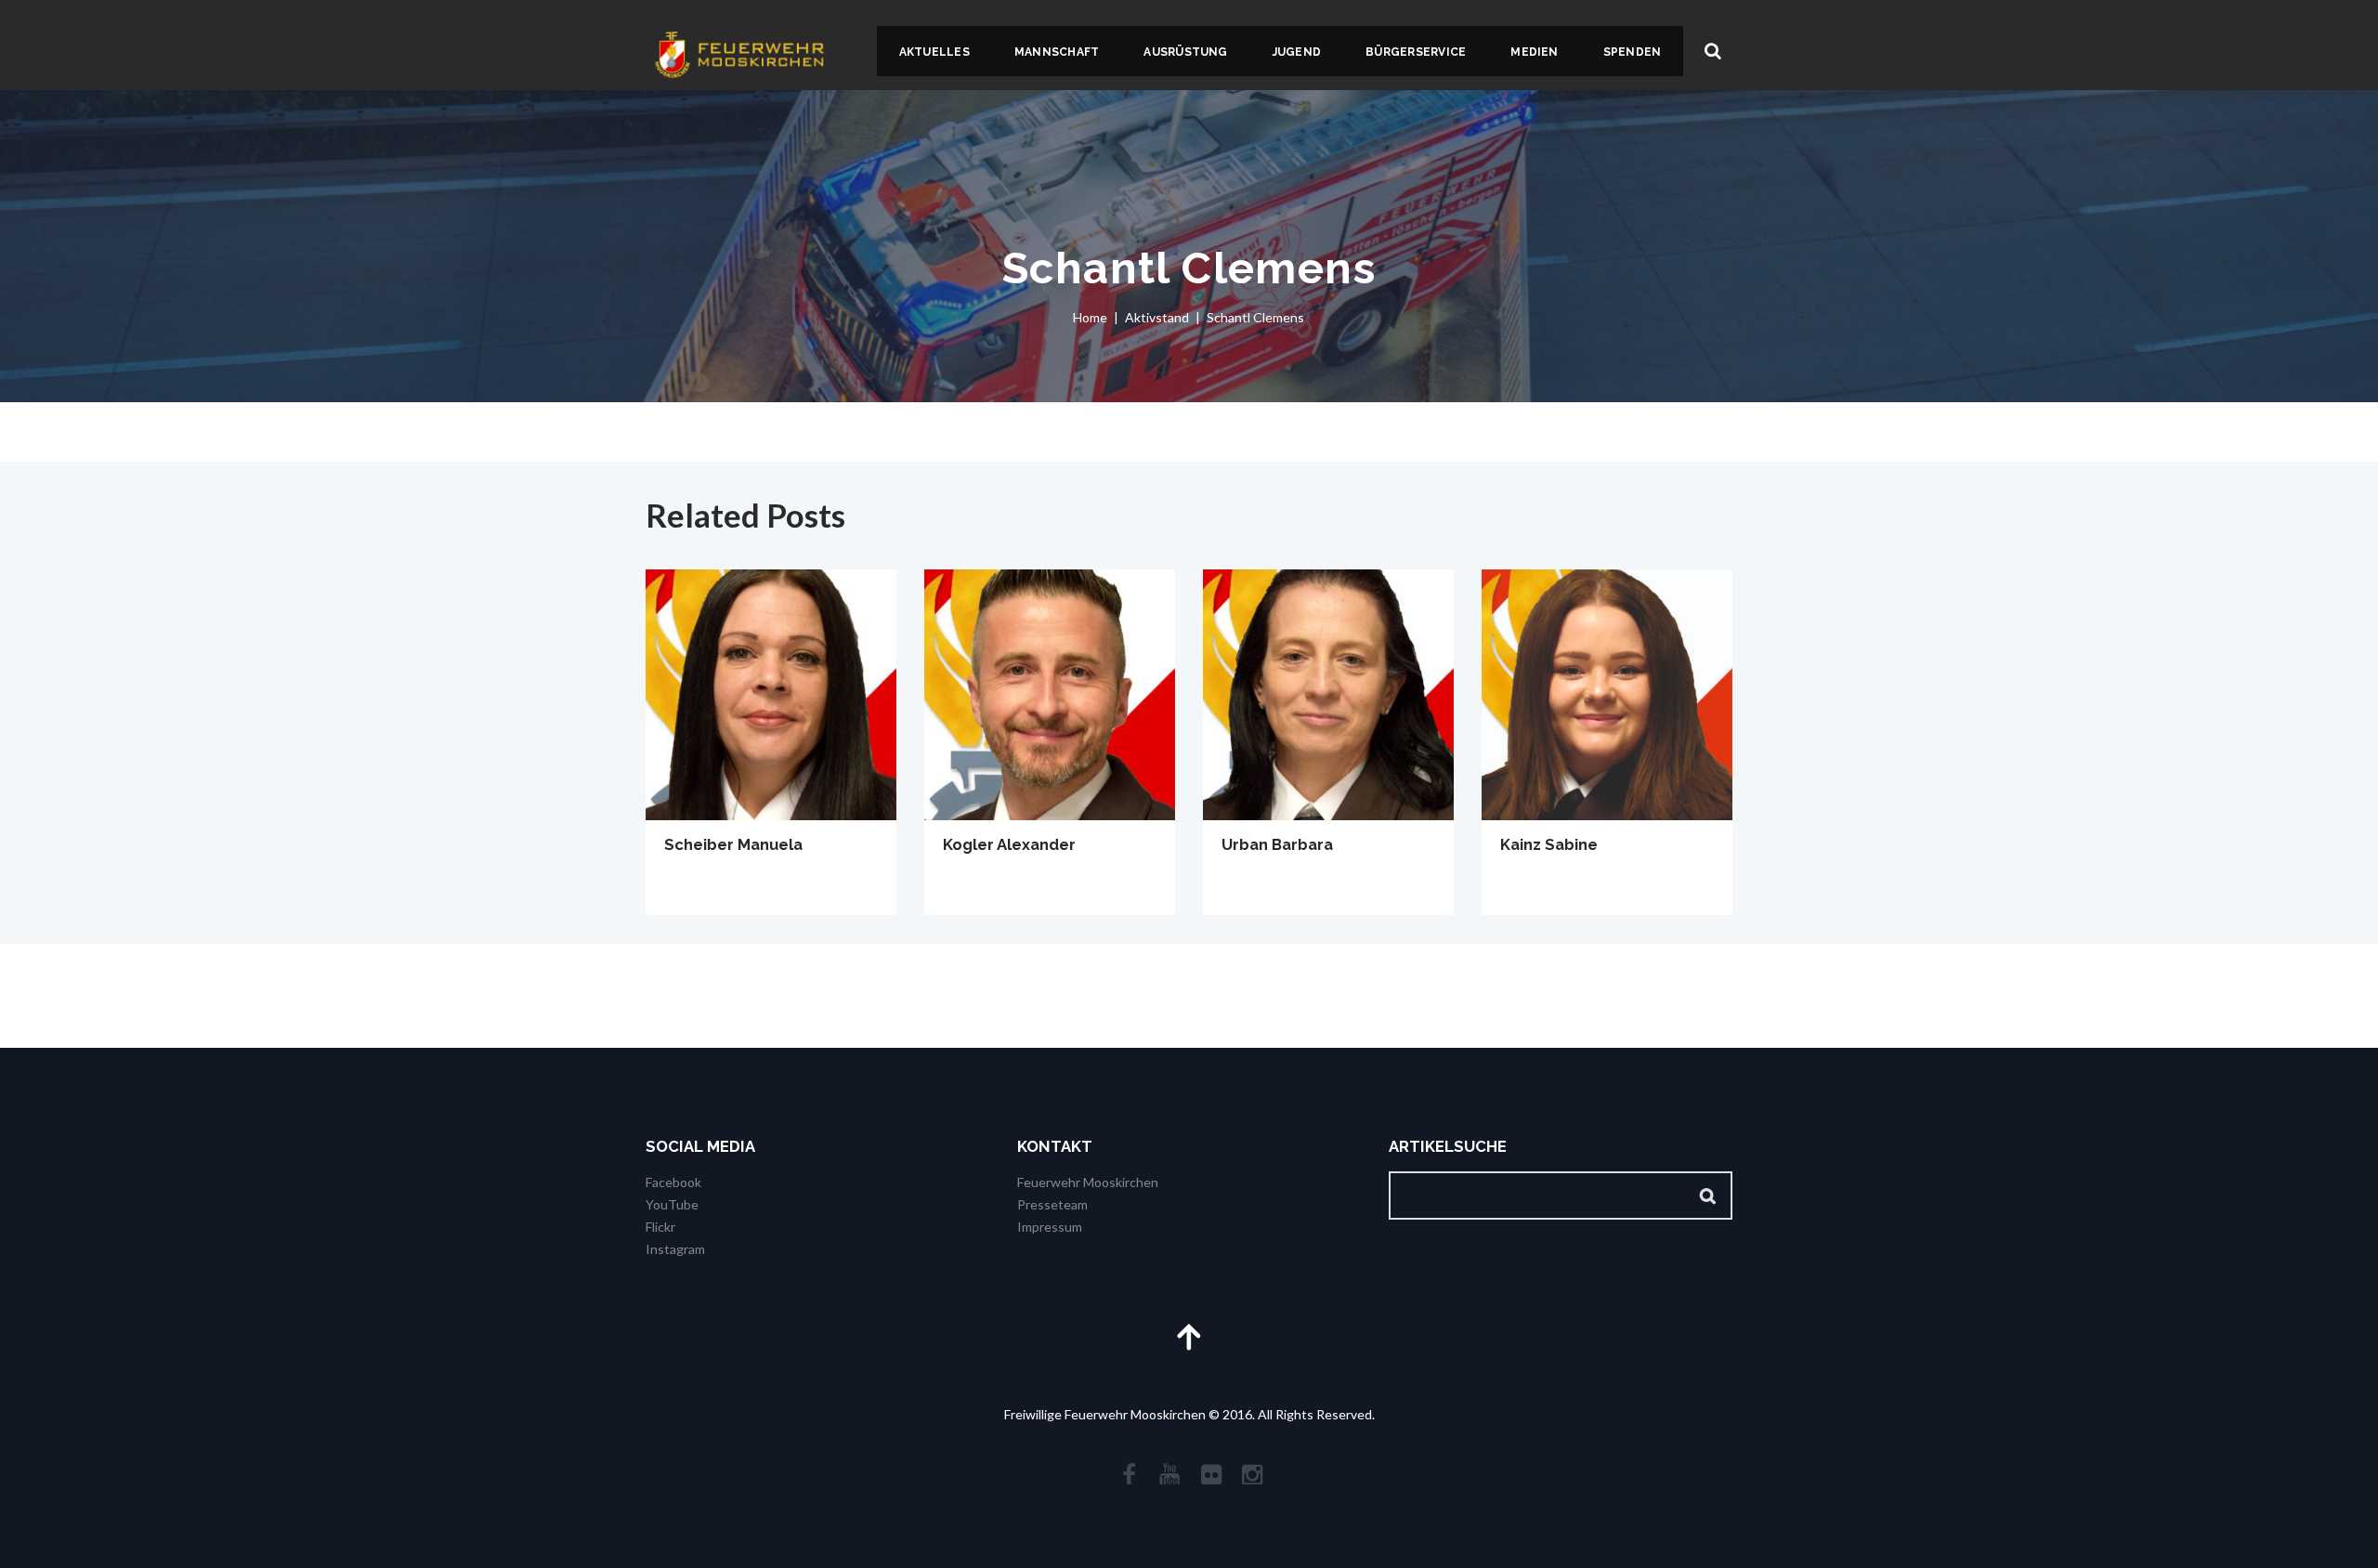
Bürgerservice (1416, 52)
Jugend (1297, 52)
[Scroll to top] (1189, 1336)
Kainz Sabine (1549, 844)
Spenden (1633, 52)
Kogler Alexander (1009, 844)
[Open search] (1713, 52)
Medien (1534, 52)
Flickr (660, 1227)
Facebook (673, 1182)
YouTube (672, 1204)
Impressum (1050, 1227)
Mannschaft (1057, 52)
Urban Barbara (1277, 844)
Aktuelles (934, 52)
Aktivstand (1157, 317)
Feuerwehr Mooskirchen (1088, 1182)
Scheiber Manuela (733, 844)
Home (1090, 317)
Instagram (675, 1249)
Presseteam (1052, 1204)
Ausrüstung (1185, 52)
